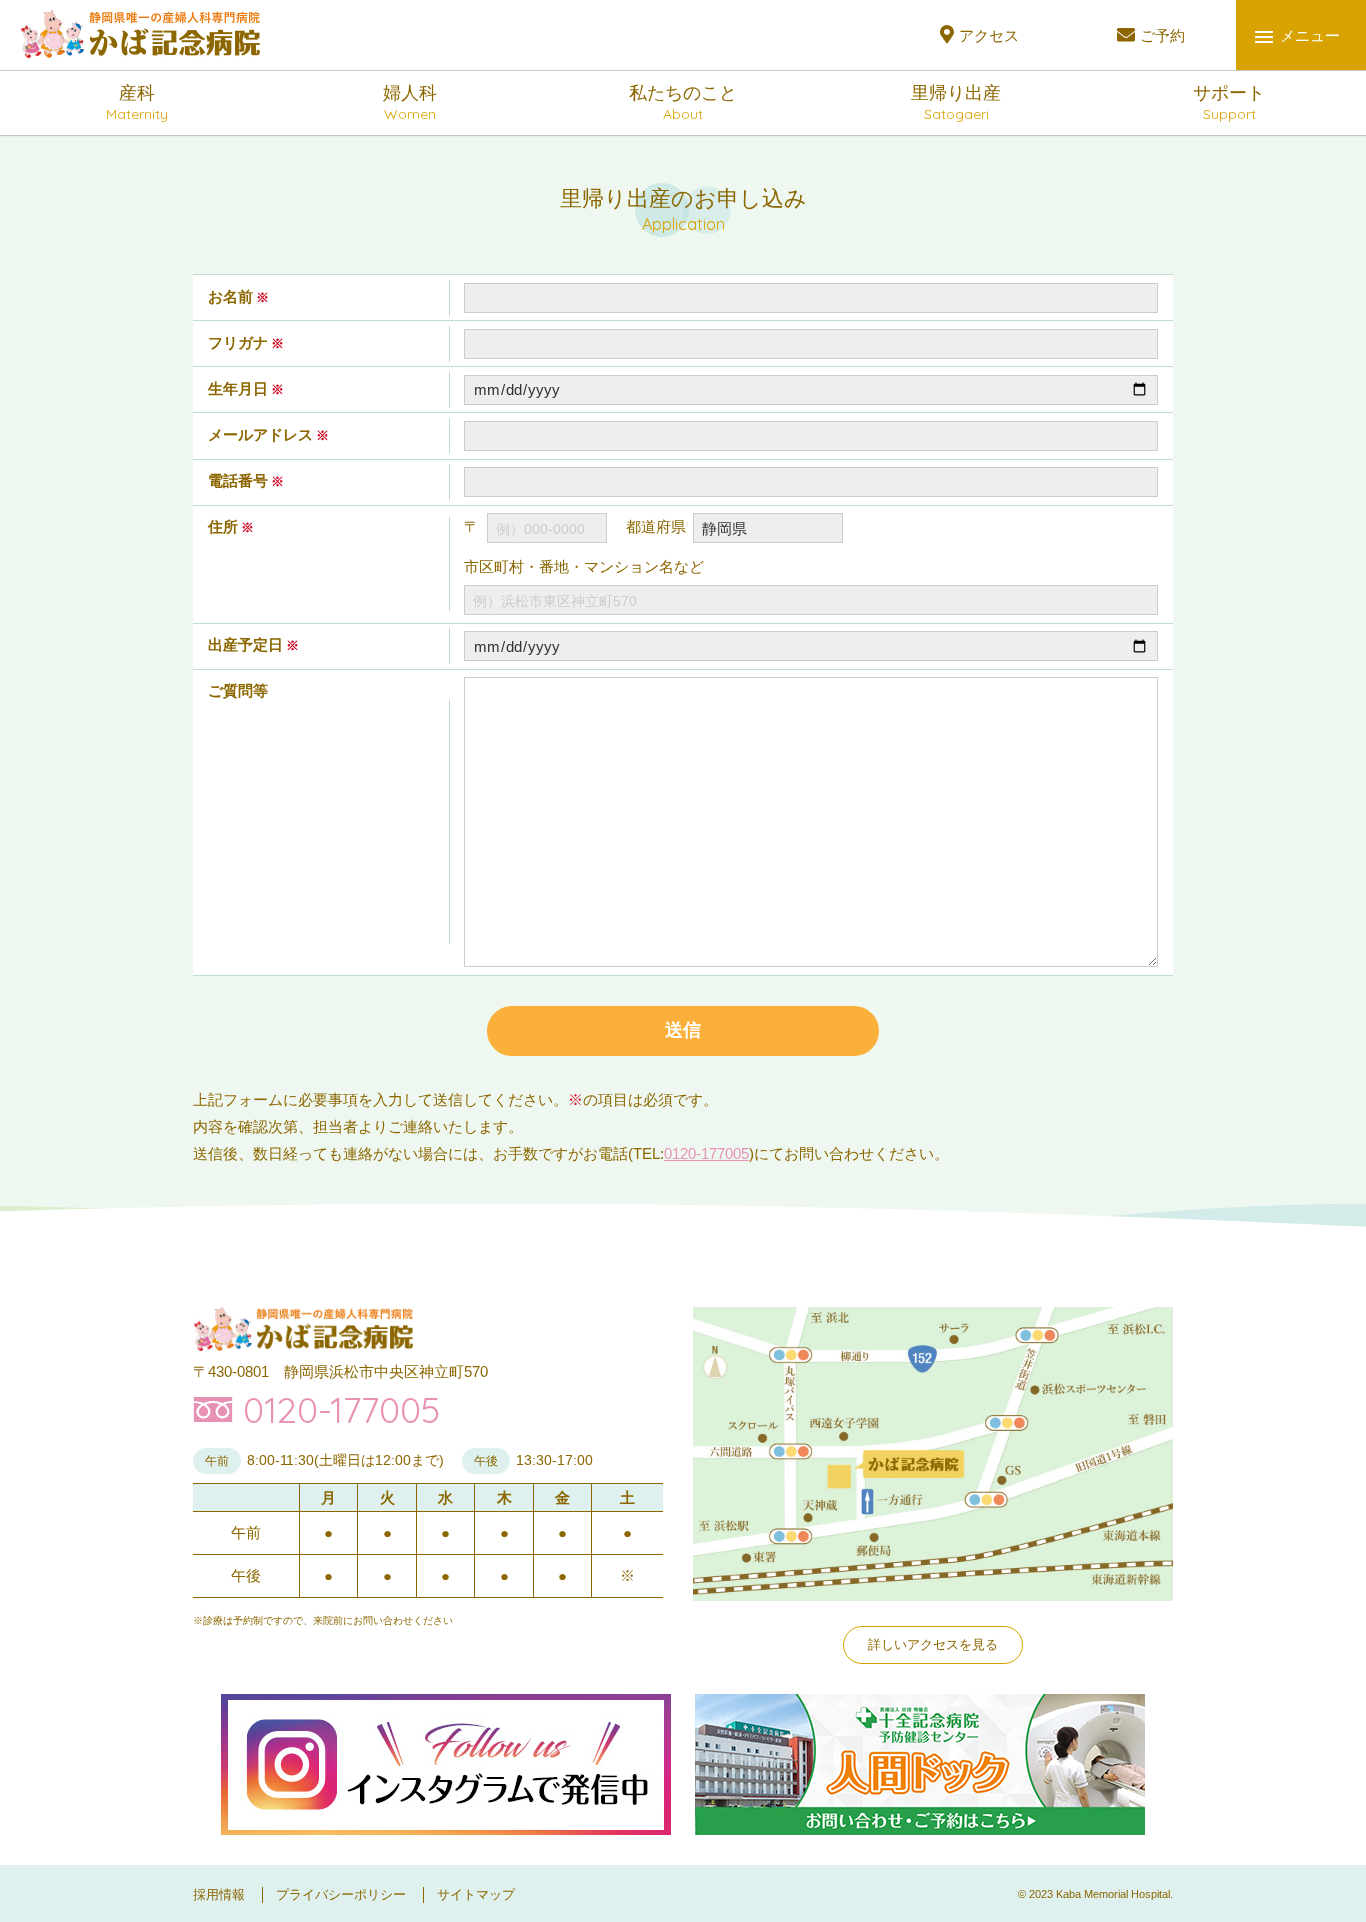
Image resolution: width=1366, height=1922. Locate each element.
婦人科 (410, 103)
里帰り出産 (956, 103)
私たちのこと (683, 103)
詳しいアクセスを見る (933, 1644)
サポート (1229, 103)
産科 (137, 103)
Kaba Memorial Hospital (1113, 1894)
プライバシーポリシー (341, 1894)
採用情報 (219, 1894)
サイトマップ (476, 1894)
